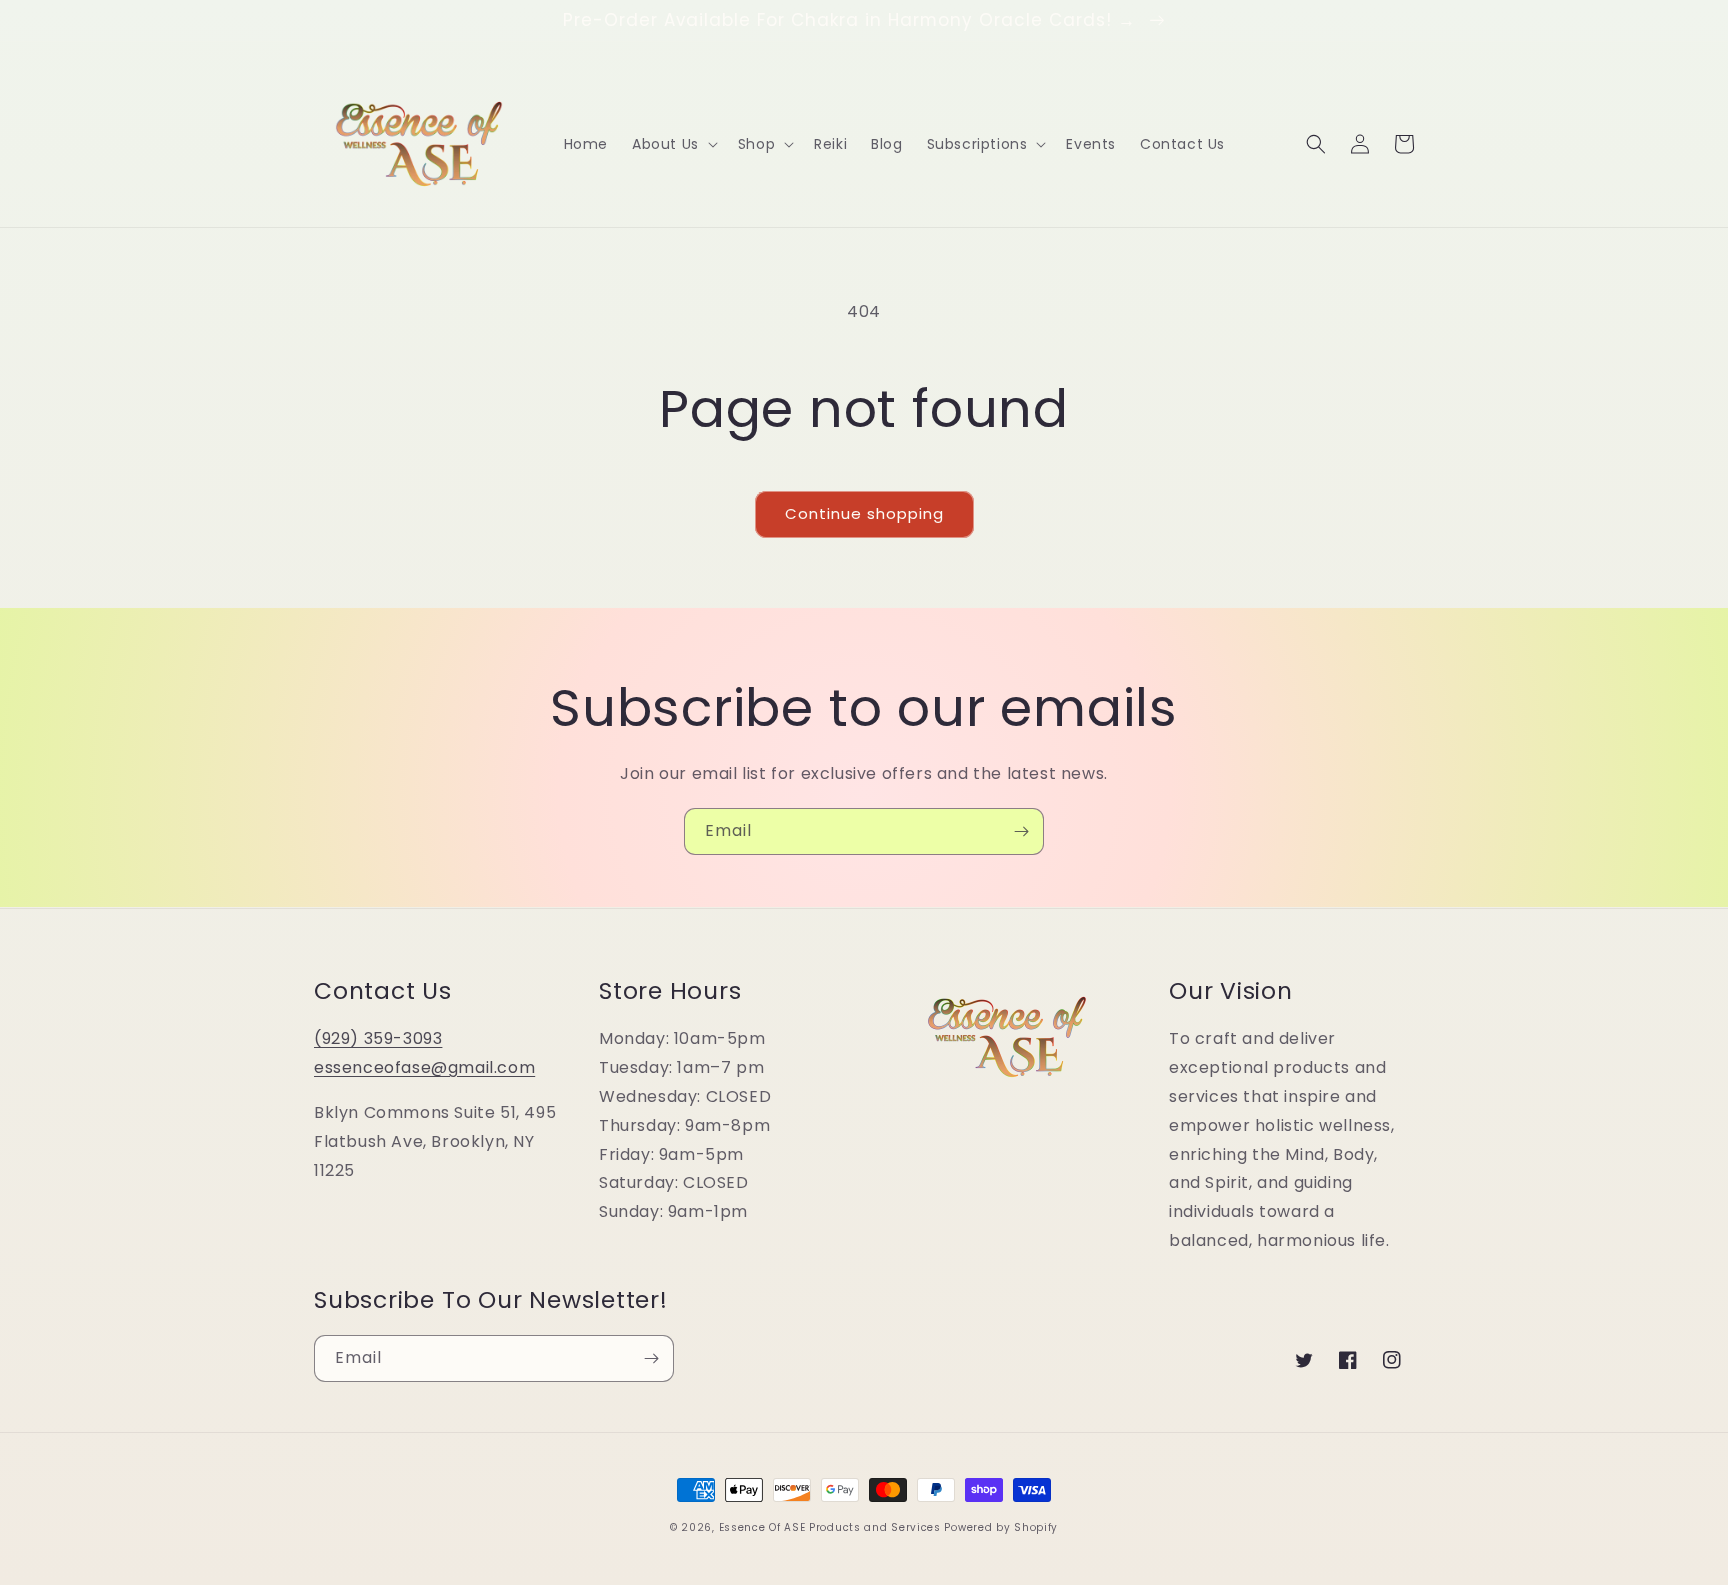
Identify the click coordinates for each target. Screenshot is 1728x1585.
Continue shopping (864, 513)
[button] (673, 144)
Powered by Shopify (1001, 1527)
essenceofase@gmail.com (424, 1067)
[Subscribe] (1021, 831)
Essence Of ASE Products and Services (830, 1527)
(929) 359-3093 (378, 1038)
